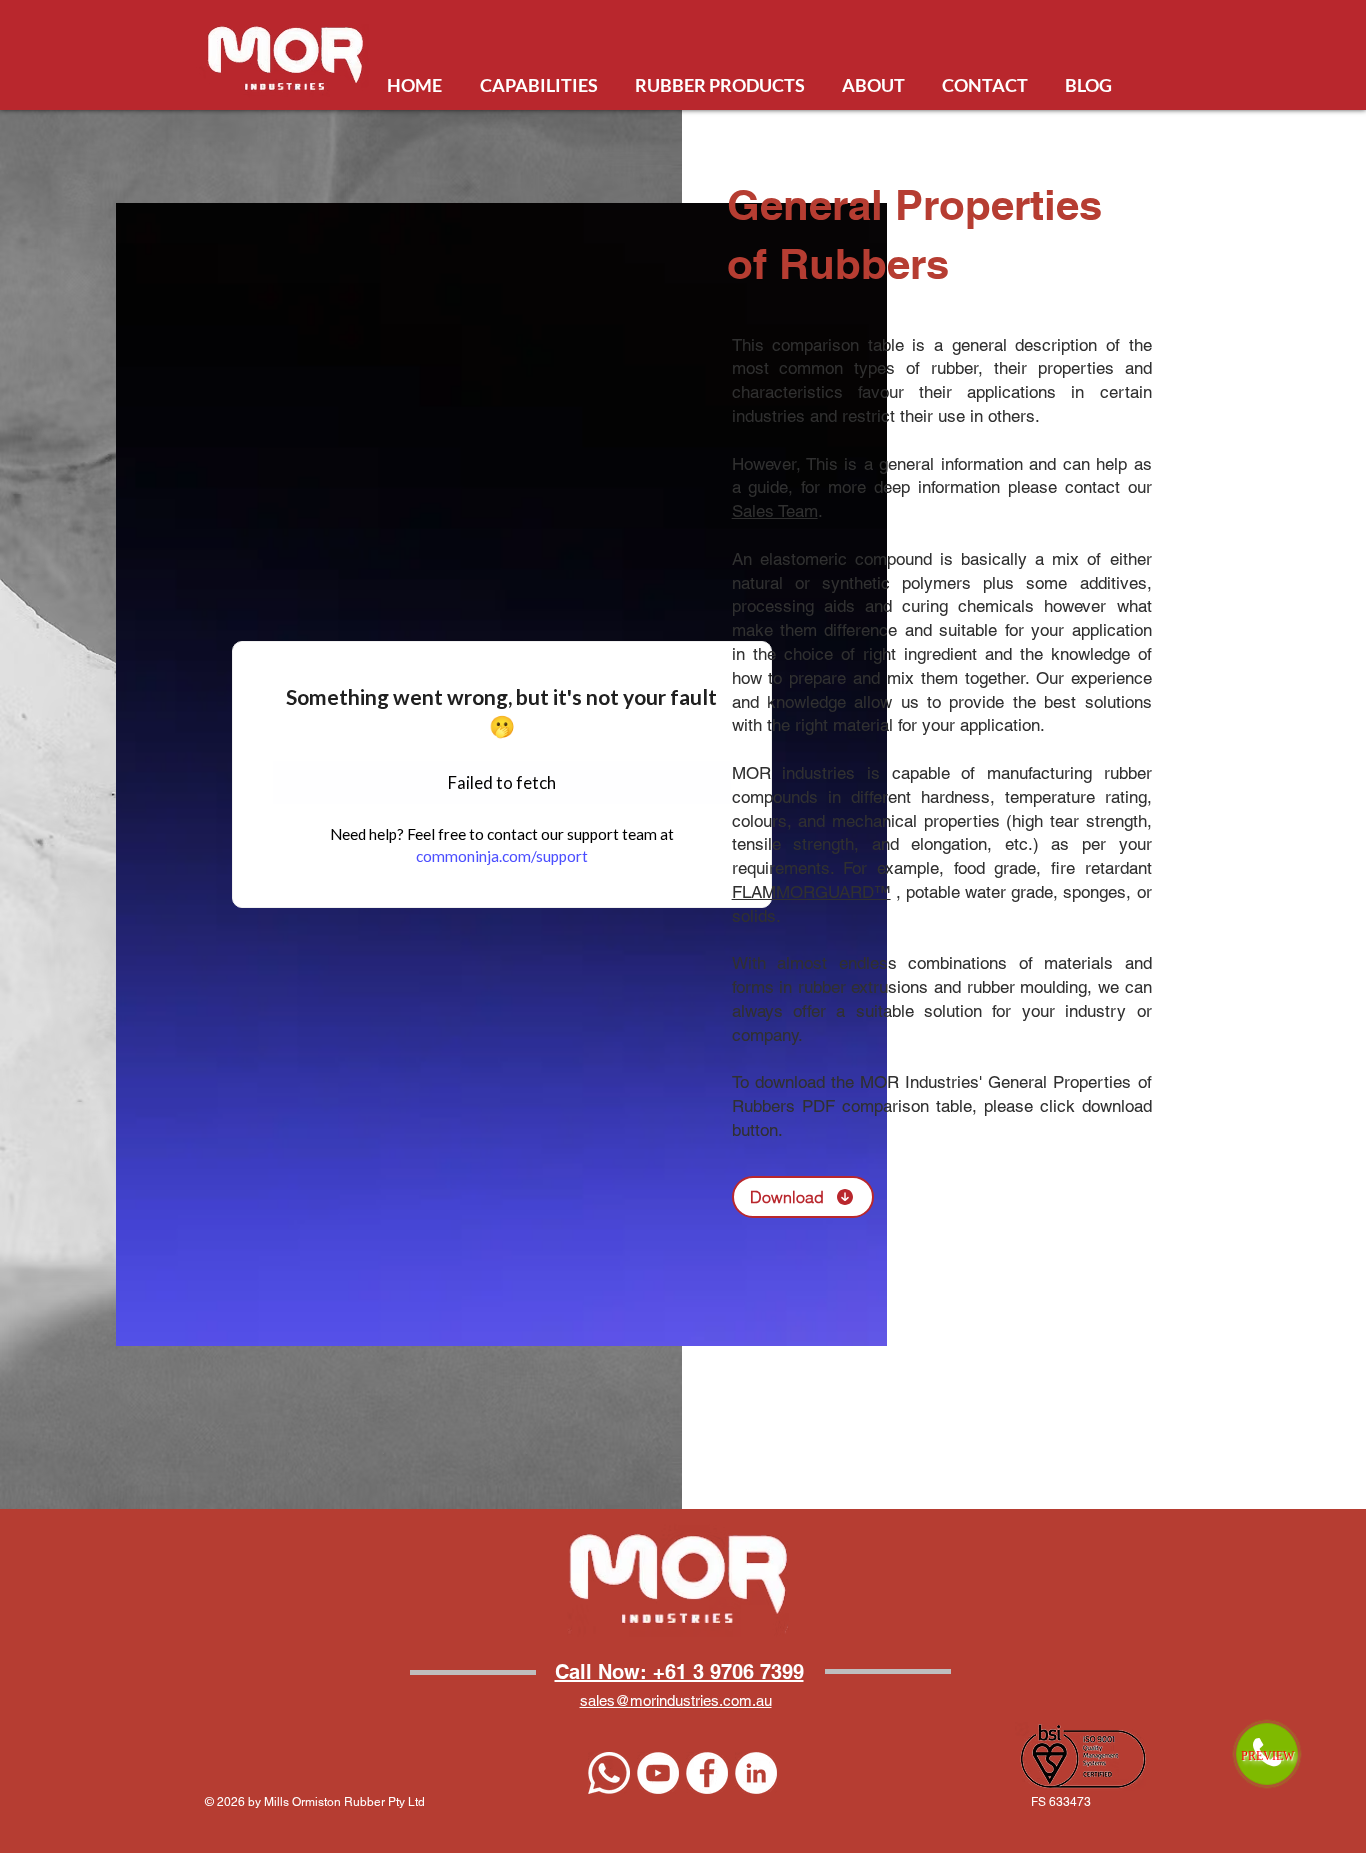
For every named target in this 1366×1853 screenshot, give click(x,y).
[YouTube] (658, 1773)
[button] (803, 1197)
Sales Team (775, 511)
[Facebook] (707, 1773)
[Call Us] (609, 1773)
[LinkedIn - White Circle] (756, 1773)
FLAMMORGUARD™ (811, 892)
